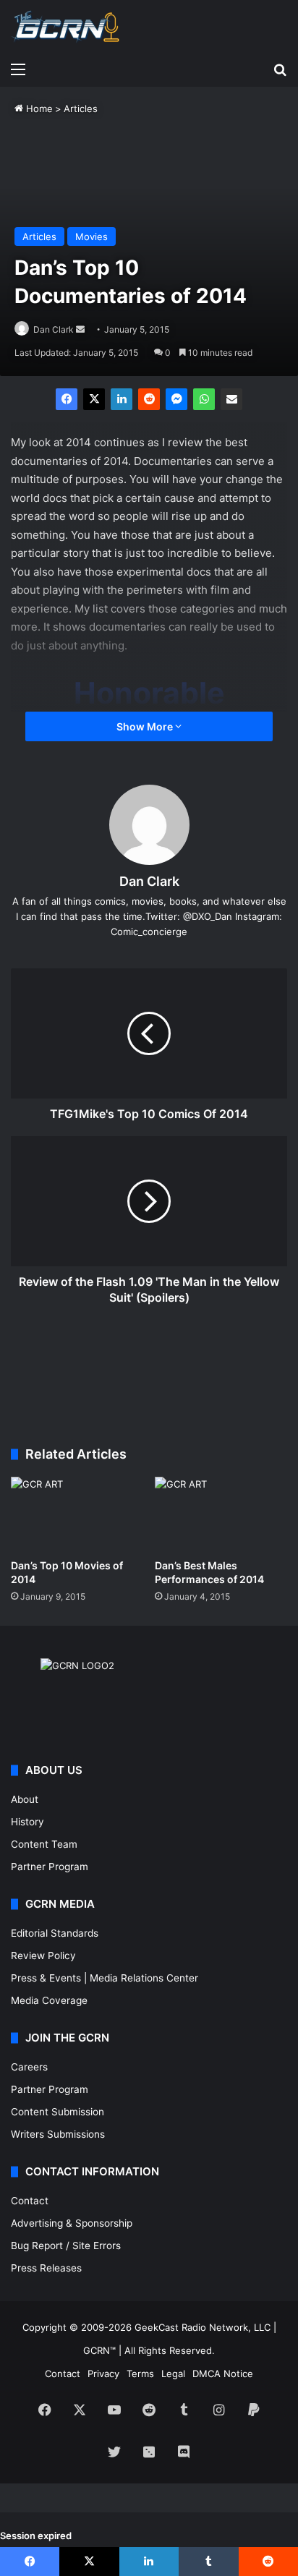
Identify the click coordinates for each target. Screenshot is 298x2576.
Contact (30, 2201)
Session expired (36, 2536)
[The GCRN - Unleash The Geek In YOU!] (65, 27)
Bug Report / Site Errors (66, 2246)
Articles (81, 108)
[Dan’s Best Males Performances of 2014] (221, 1514)
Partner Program (50, 1867)
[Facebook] (67, 399)
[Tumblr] (208, 2562)
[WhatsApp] (204, 399)
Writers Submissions (58, 2134)
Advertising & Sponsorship (72, 2223)
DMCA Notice (223, 2374)
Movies (91, 236)
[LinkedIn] (122, 399)
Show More (146, 726)
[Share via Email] (231, 399)
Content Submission (58, 2112)
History (27, 1822)
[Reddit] (149, 399)
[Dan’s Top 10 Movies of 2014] (77, 1514)
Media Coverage (49, 2000)
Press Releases (46, 2268)
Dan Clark (54, 329)
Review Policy (43, 1956)
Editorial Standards (55, 1933)
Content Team (44, 1844)
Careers (29, 2067)
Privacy (103, 2374)
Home (38, 108)
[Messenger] (176, 399)
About (25, 1799)
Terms (140, 2374)
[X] (94, 399)
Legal (173, 2374)
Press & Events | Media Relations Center (105, 1978)
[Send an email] (80, 329)
